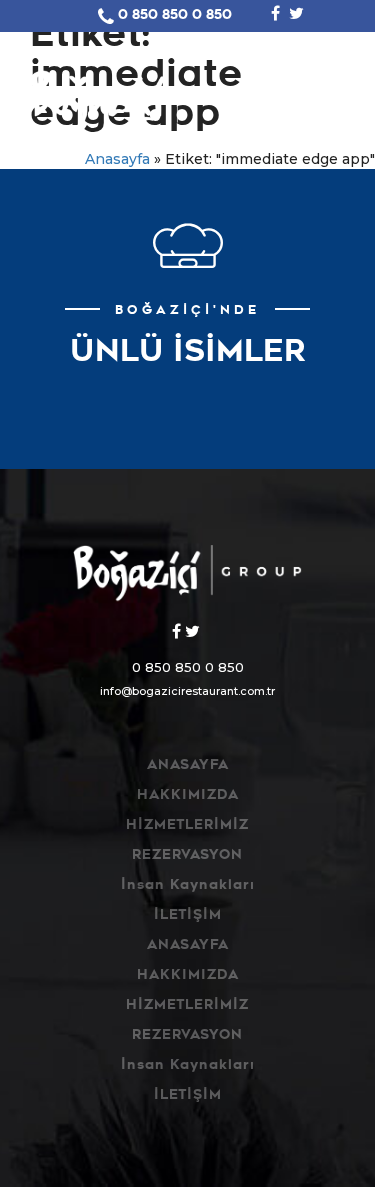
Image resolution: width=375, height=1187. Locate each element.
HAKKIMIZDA (188, 796)
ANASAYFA (188, 766)
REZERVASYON (187, 856)
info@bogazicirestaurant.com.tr (187, 691)
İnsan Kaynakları (188, 886)
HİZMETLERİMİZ (187, 826)
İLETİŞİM (188, 916)
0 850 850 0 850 (175, 16)
